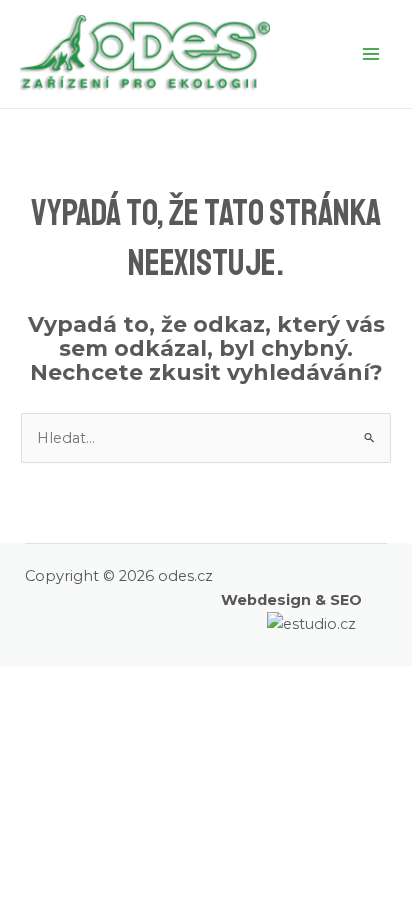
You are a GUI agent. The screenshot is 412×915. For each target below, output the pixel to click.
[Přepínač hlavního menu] (371, 54)
